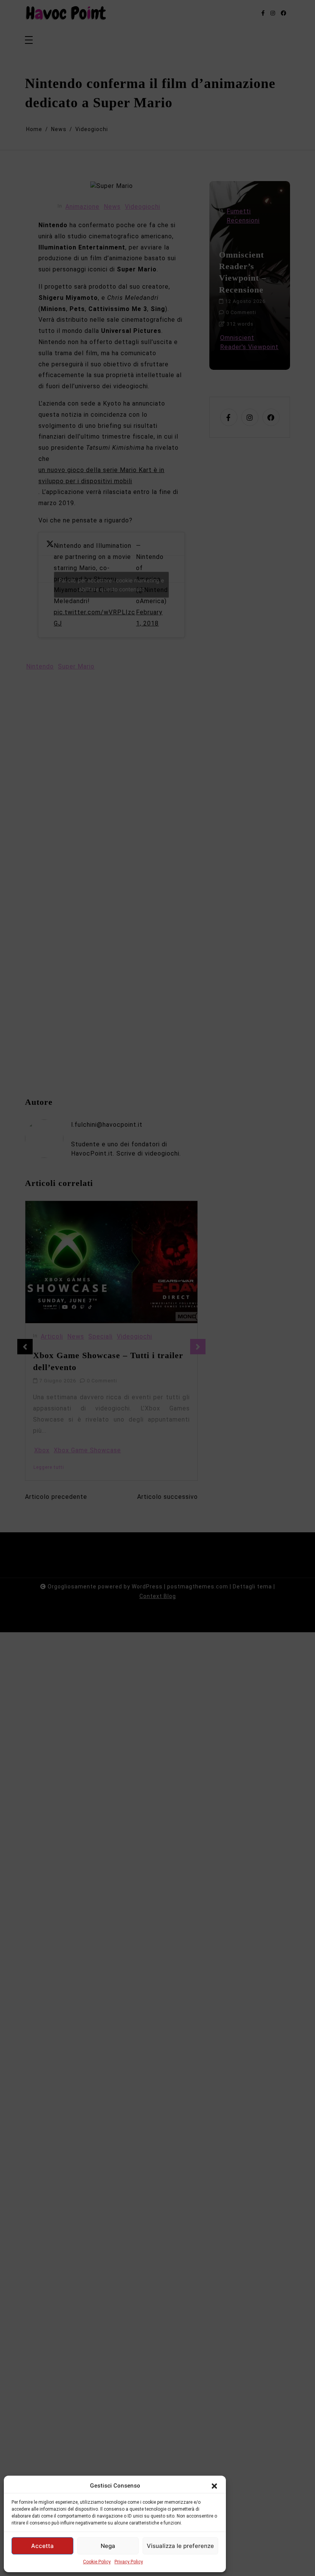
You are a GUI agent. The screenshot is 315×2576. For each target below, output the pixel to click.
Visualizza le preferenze (180, 2546)
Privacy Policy (129, 2562)
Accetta (42, 2546)
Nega (108, 2546)
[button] (214, 2486)
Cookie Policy (97, 2562)
